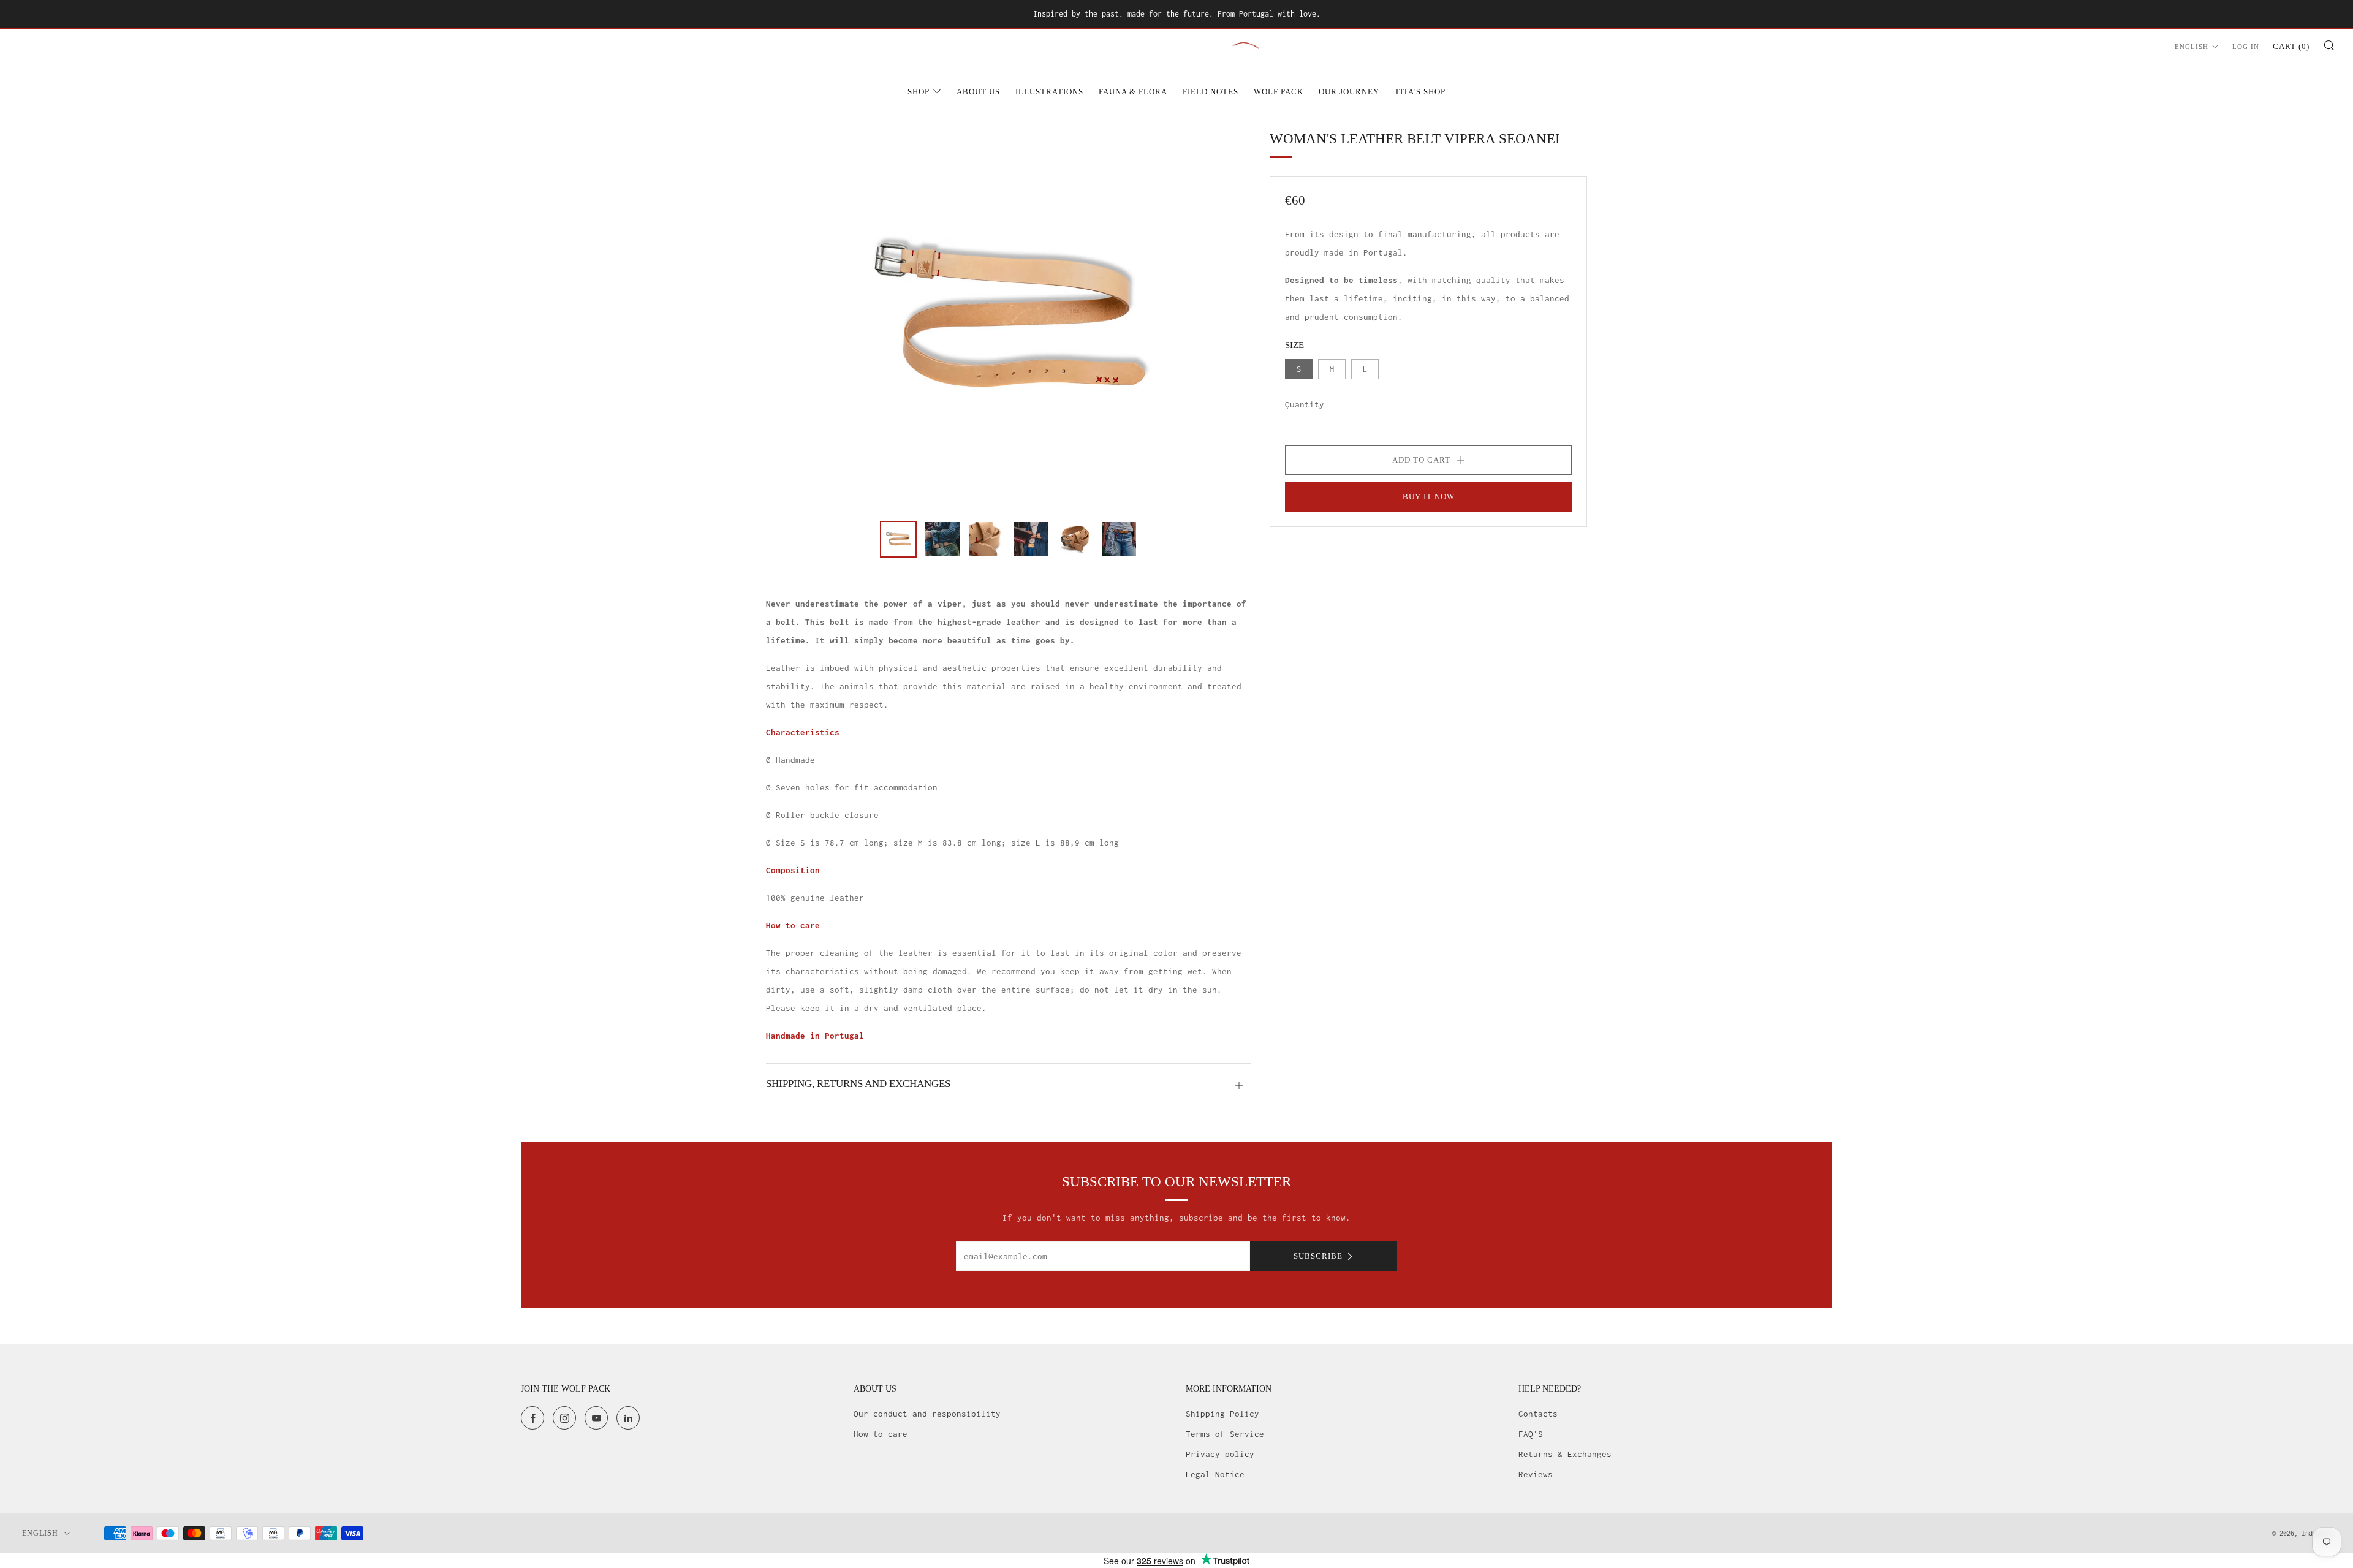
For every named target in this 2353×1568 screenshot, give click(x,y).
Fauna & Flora (1133, 92)
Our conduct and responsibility (927, 1414)
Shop (919, 92)
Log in (2246, 47)
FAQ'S (1531, 1434)
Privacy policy (1220, 1454)
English (2192, 47)
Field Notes (1211, 92)
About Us (978, 92)
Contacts (1538, 1414)
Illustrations (1049, 92)
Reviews (1536, 1474)
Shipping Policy (1222, 1414)
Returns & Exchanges (1565, 1454)
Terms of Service (1225, 1434)
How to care (881, 1434)
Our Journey (1349, 92)
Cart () (2291, 46)
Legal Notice (1215, 1474)
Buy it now (1429, 497)
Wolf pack (1279, 92)
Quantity (1305, 404)
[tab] (898, 539)
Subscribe (1318, 1256)
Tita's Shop (1420, 92)
